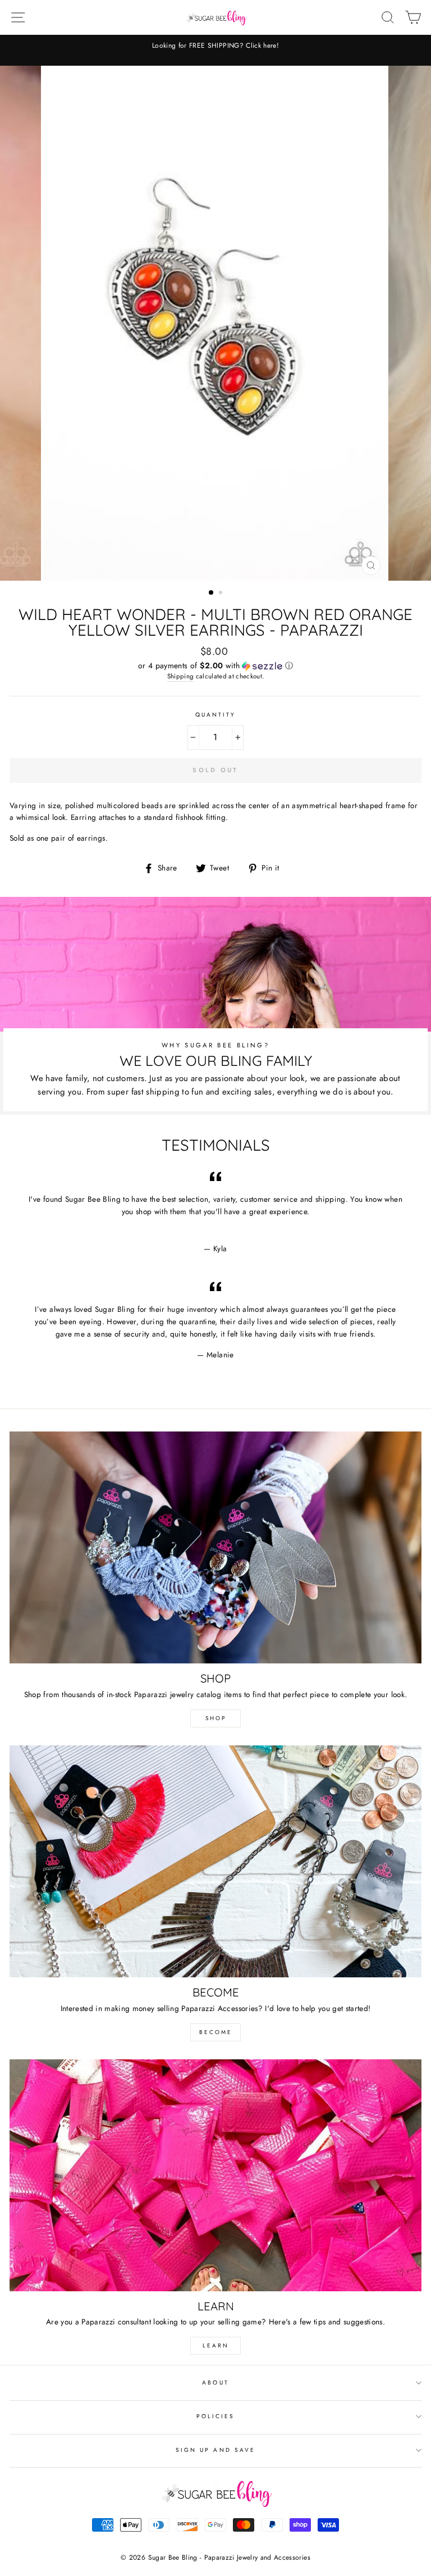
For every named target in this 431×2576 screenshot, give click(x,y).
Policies (215, 2416)
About (215, 2383)
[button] (215, 665)
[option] (215, 46)
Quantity (215, 715)
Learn (216, 2345)
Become (216, 2032)
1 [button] (212, 593)
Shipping (181, 676)
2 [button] (222, 594)
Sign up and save (215, 2450)
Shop (216, 1718)
